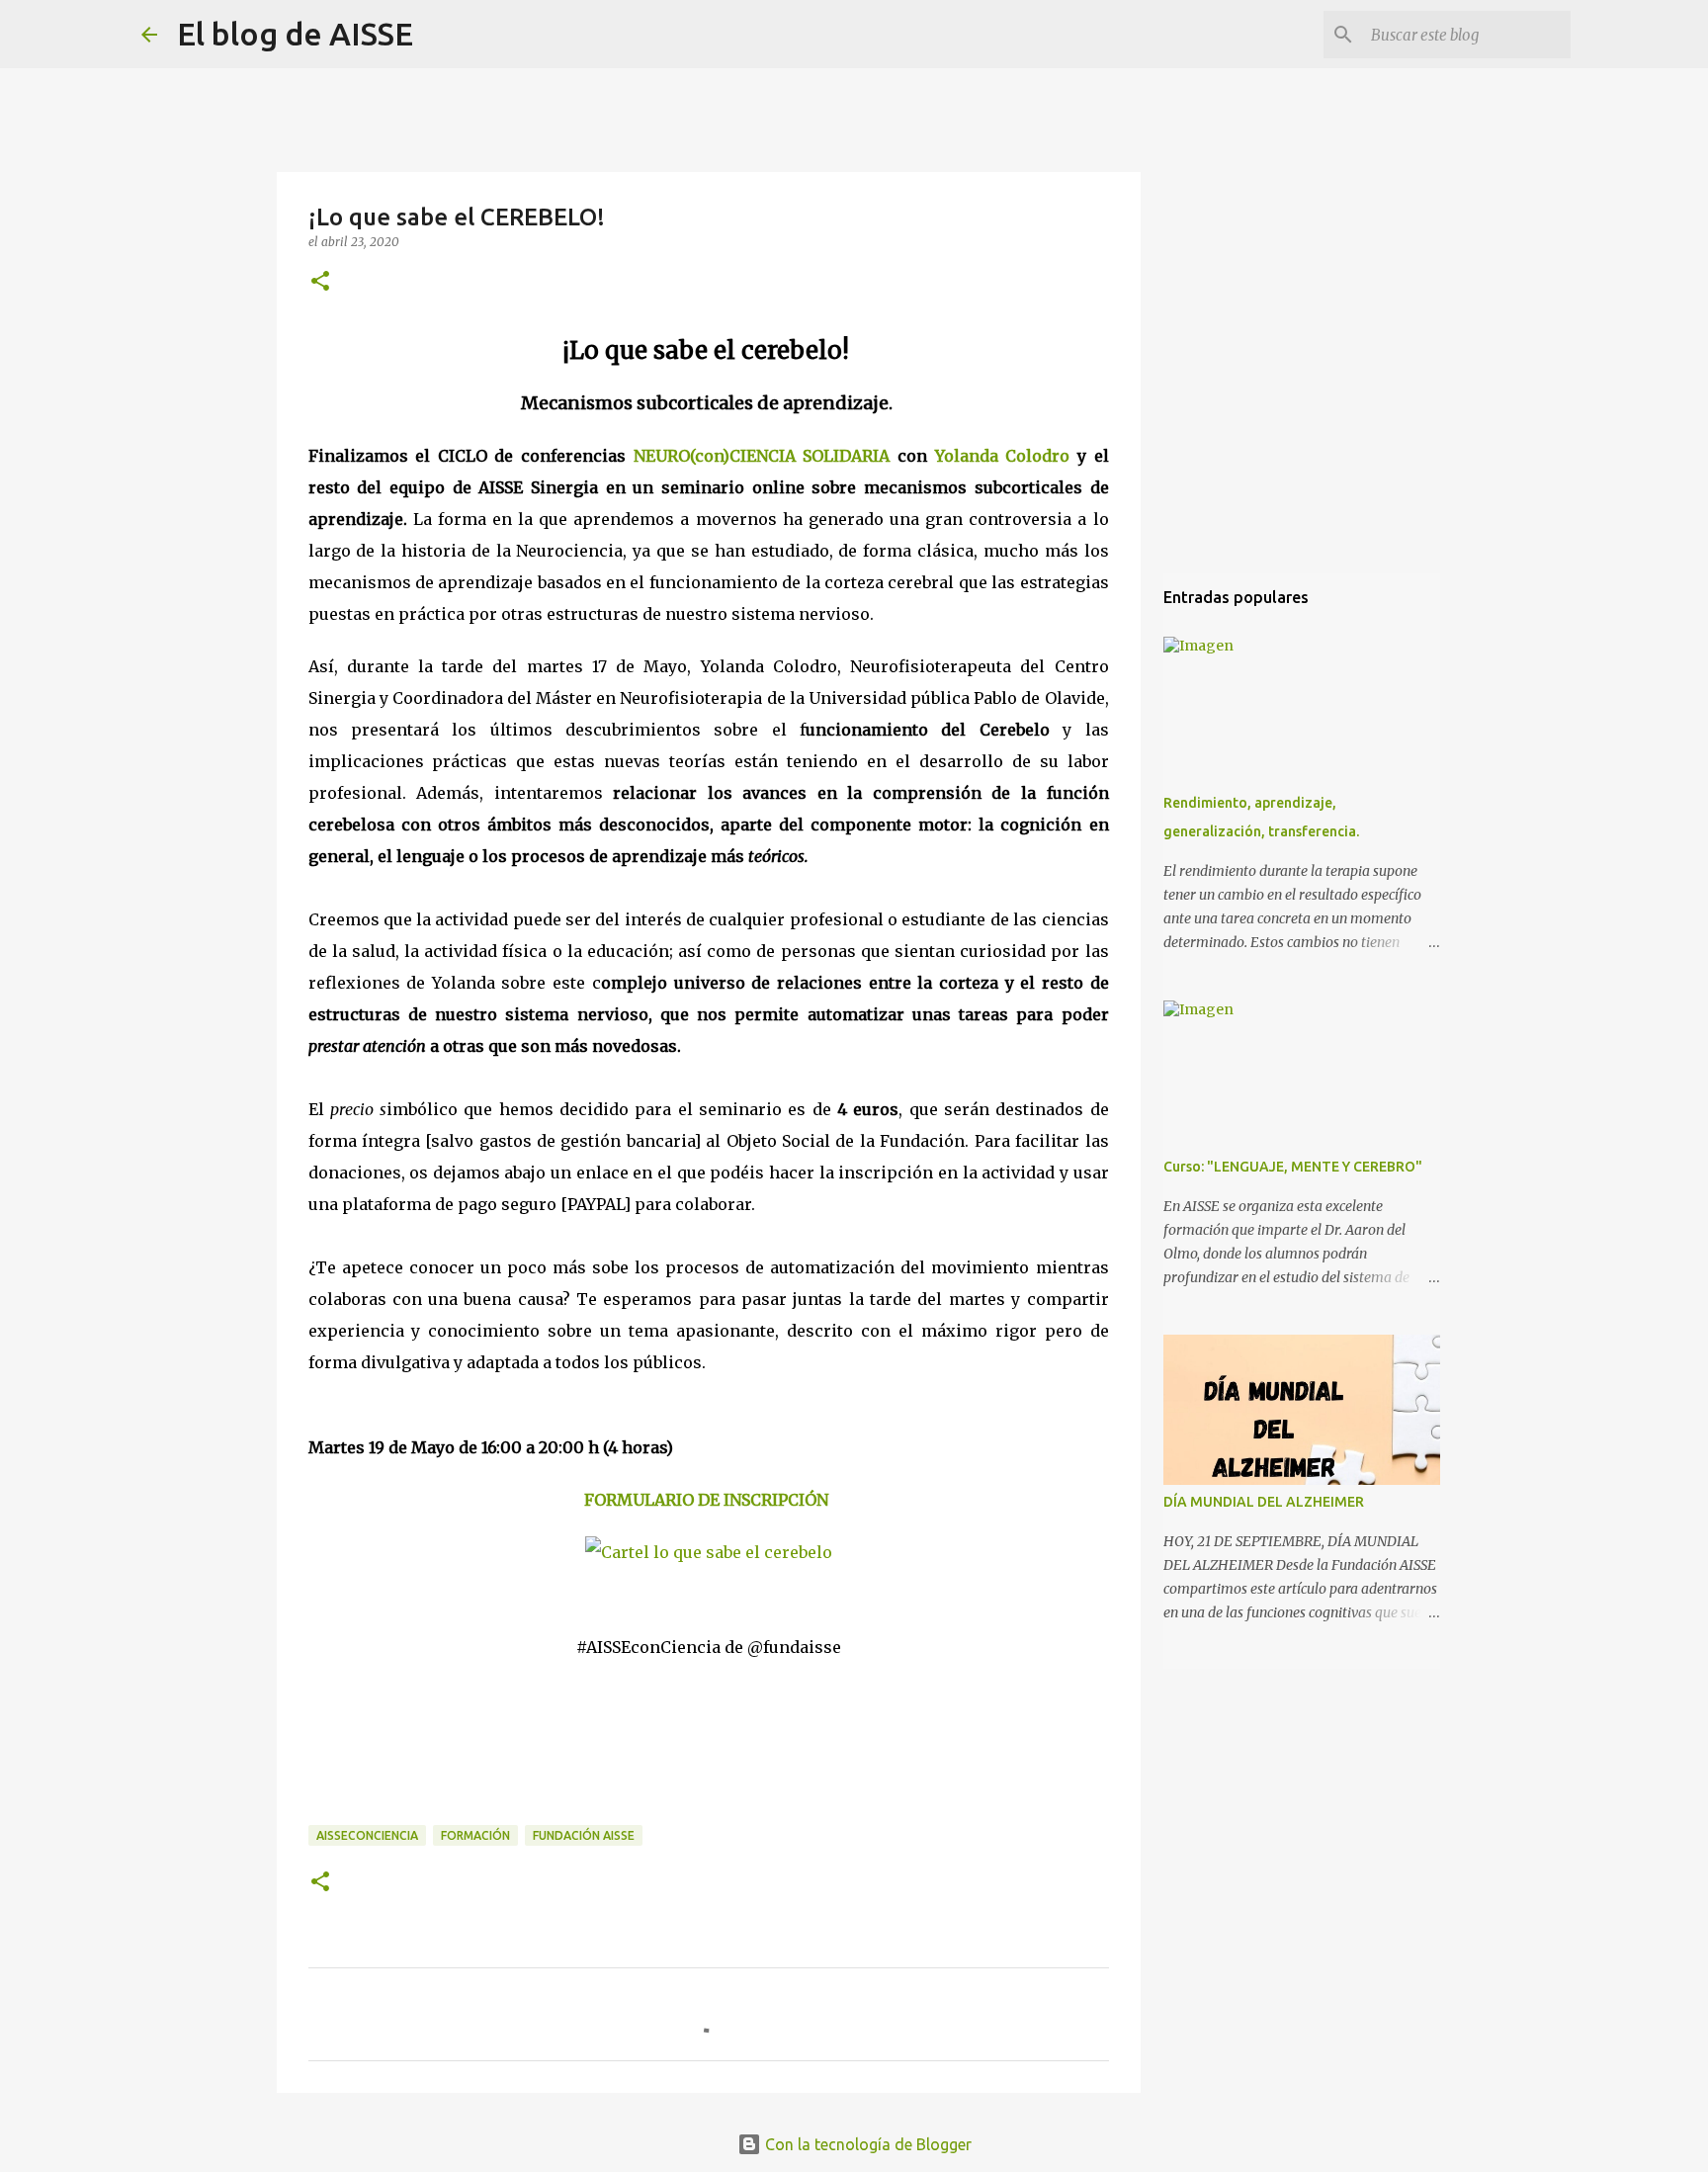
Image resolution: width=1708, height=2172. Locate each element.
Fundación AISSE (584, 1835)
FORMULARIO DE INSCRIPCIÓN (706, 1500)
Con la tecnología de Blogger (866, 2144)
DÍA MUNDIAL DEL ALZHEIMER (1264, 1502)
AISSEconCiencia (367, 1835)
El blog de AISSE (295, 34)
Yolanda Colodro (1003, 456)
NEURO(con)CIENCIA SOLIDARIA (762, 456)
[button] (320, 282)
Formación (475, 1835)
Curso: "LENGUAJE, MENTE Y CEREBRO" (1293, 1167)
